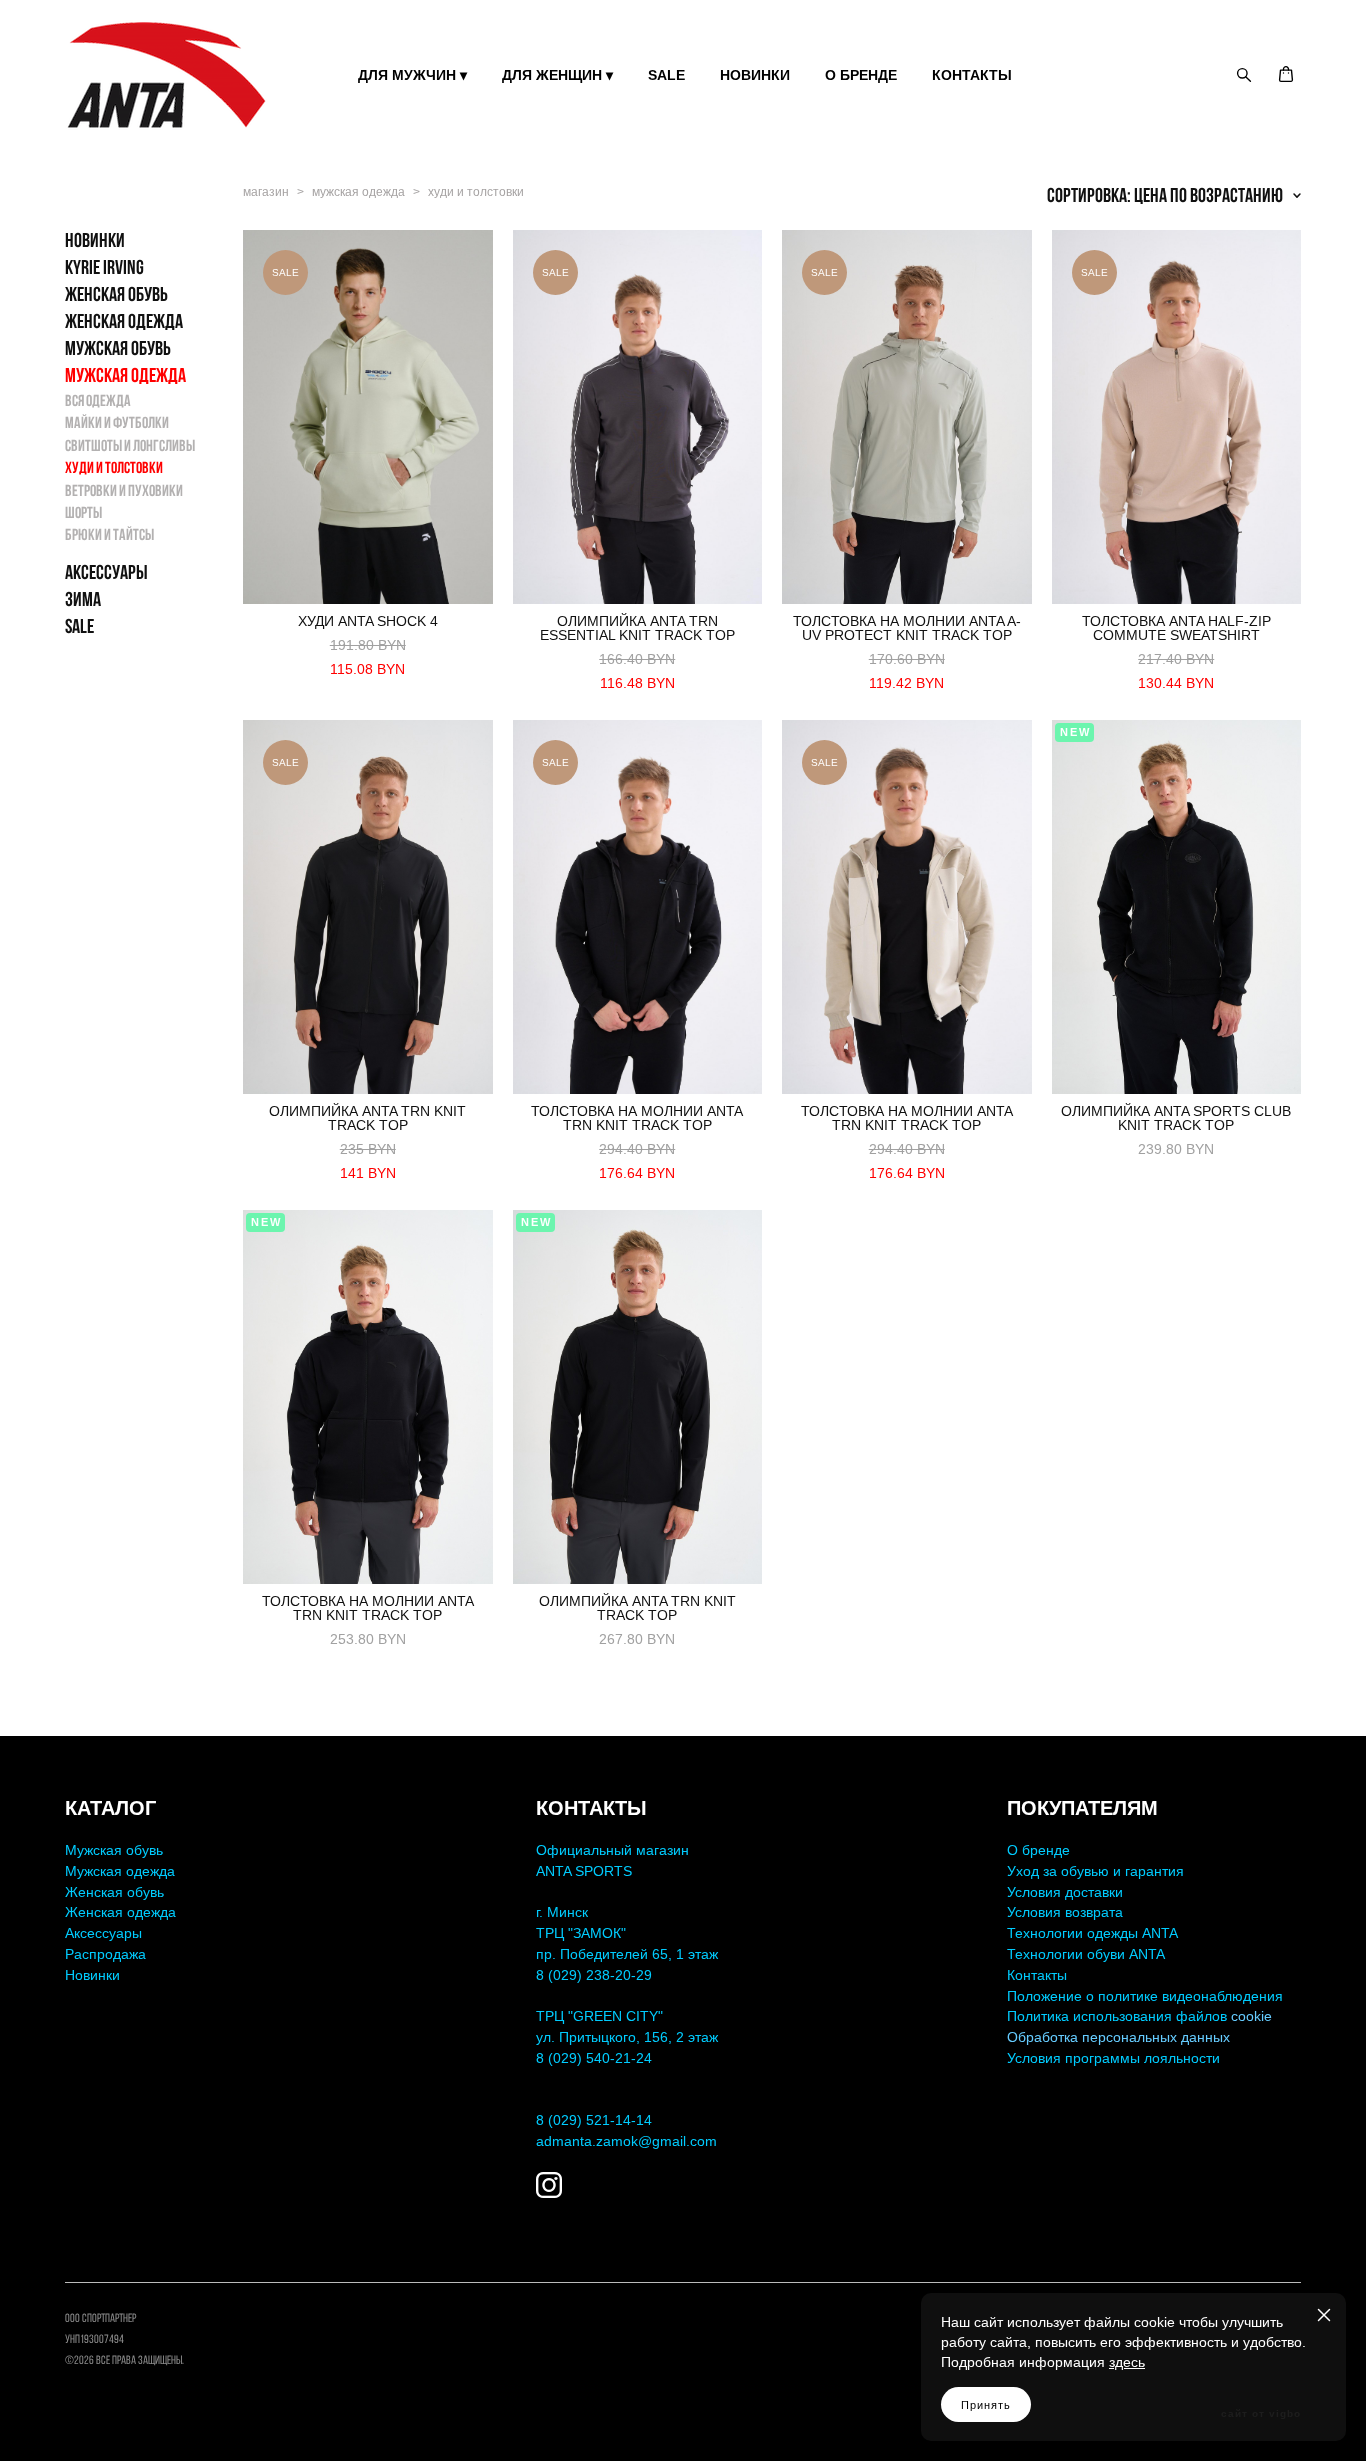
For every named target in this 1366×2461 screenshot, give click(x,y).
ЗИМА (83, 599)
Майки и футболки (117, 422)
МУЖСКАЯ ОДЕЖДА (125, 375)
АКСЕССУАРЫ (106, 572)
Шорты (83, 512)
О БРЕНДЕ (861, 75)
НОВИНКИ (755, 75)
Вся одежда (98, 400)
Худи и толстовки (114, 467)
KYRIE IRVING (104, 267)
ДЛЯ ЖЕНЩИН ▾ (557, 75)
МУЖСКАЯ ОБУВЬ (118, 348)
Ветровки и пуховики (124, 490)
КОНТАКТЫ (972, 75)
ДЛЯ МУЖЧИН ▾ (412, 75)
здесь (1127, 2362)
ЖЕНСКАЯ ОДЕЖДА (124, 321)
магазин (266, 192)
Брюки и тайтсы (109, 534)
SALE (666, 75)
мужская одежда (358, 192)
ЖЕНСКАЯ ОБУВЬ (116, 294)
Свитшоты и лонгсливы (130, 445)
